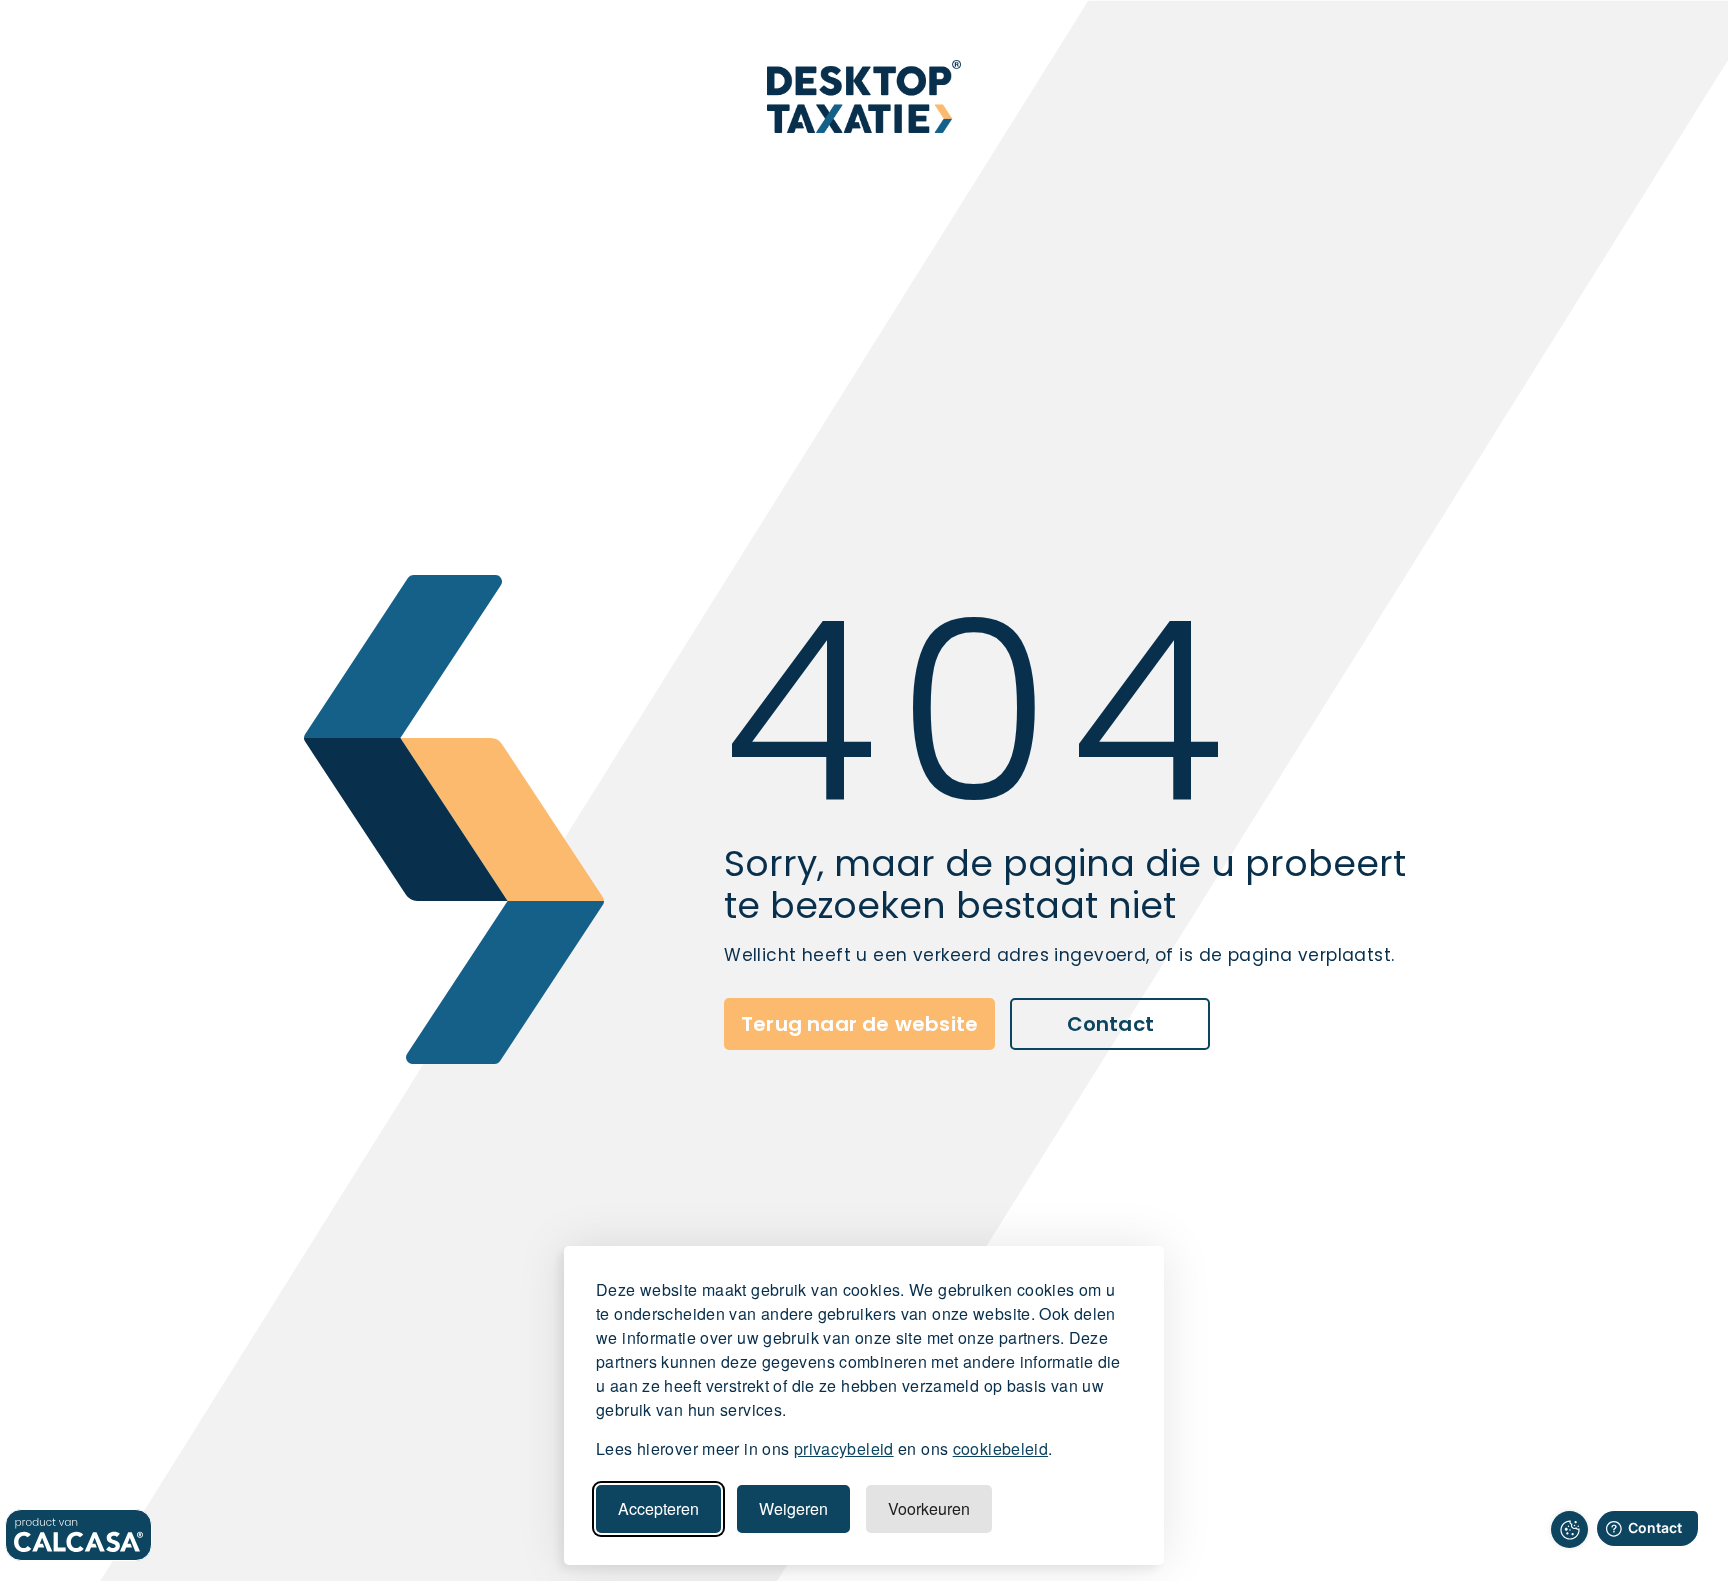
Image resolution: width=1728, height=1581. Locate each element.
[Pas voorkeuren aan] (1569, 1529)
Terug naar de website (859, 1024)
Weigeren (793, 1508)
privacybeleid (844, 1448)
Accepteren (658, 1508)
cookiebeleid (1001, 1448)
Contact (1110, 1024)
